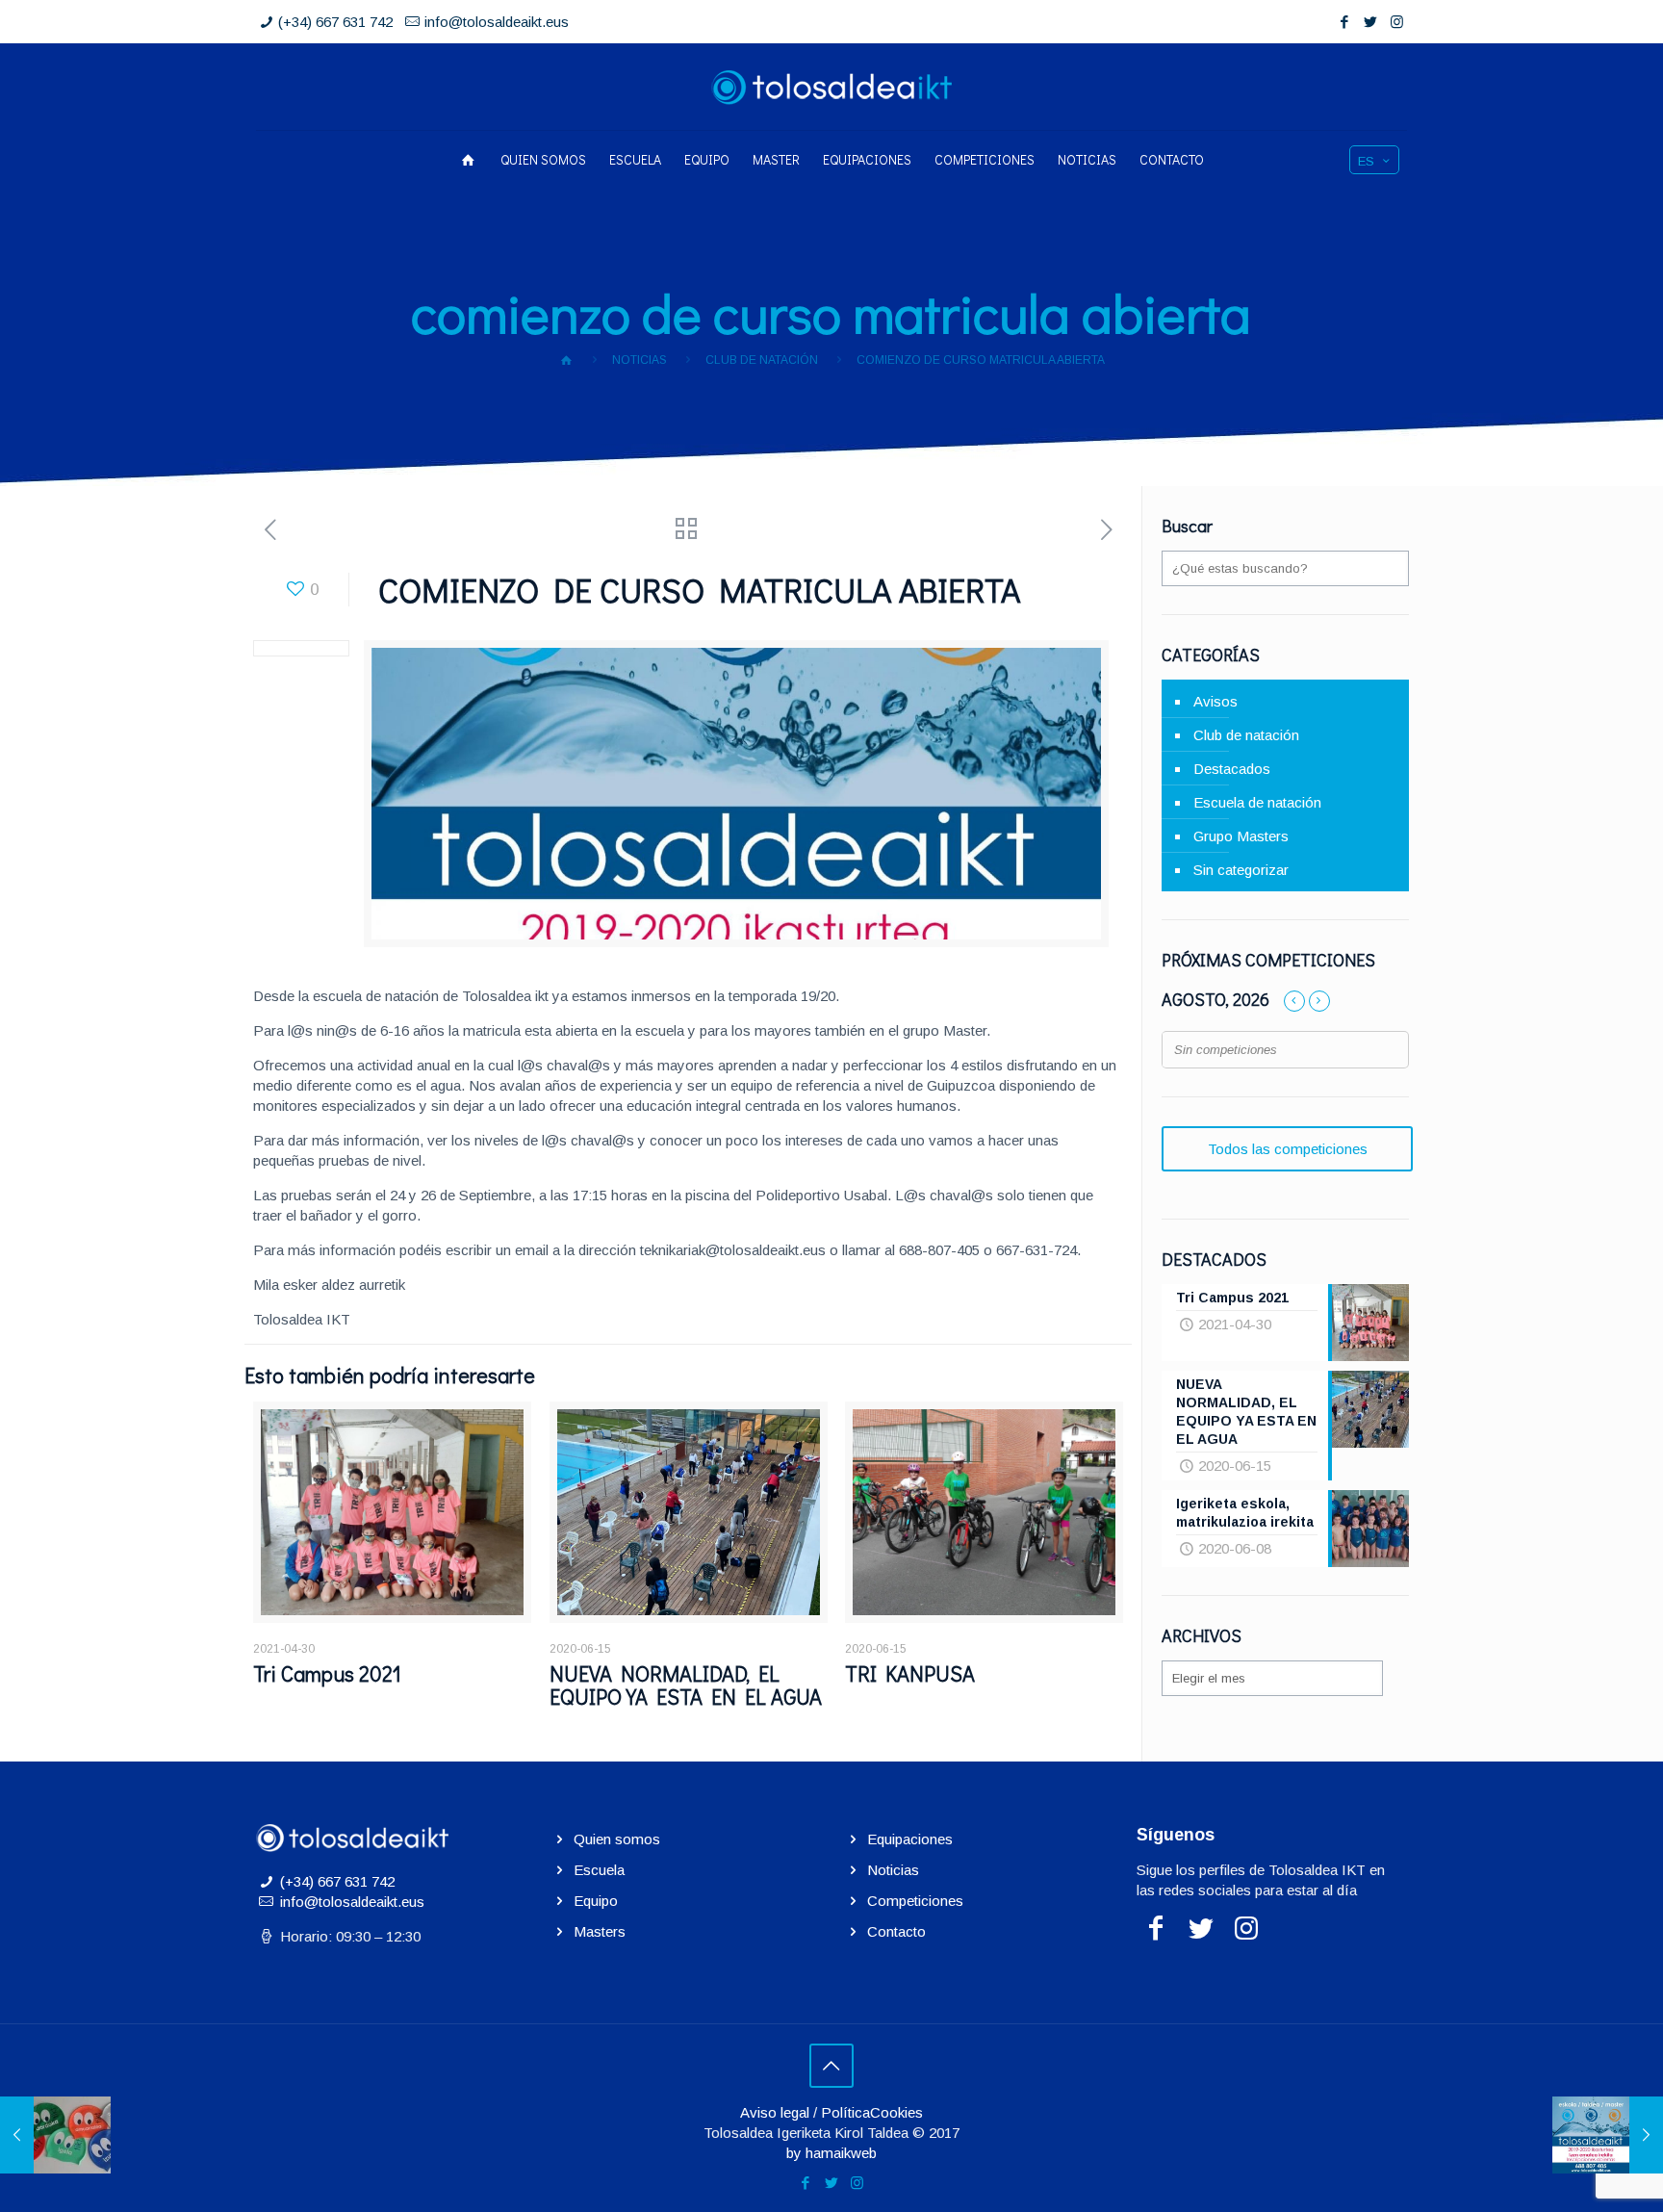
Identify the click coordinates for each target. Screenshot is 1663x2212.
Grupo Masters (1241, 836)
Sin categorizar (1241, 870)
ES (1366, 161)
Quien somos (617, 1839)
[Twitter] (1371, 22)
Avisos (1215, 701)
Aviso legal (775, 2112)
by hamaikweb (831, 2153)
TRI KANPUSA (910, 1673)
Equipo (596, 1901)
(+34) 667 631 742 (335, 22)
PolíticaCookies (872, 2112)
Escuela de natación (1257, 802)
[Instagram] (1397, 22)
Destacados (1232, 769)
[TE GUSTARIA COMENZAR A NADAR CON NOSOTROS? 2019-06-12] (55, 2135)
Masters (600, 1931)
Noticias (893, 1870)
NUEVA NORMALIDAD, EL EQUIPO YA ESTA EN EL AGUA (686, 1685)
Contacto (896, 1931)
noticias (640, 360)
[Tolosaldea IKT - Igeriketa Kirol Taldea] (831, 87)
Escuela (599, 1870)
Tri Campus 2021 (327, 1673)
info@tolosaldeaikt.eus (497, 22)
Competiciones (915, 1901)
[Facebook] (1345, 22)
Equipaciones (910, 1839)
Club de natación (762, 360)
